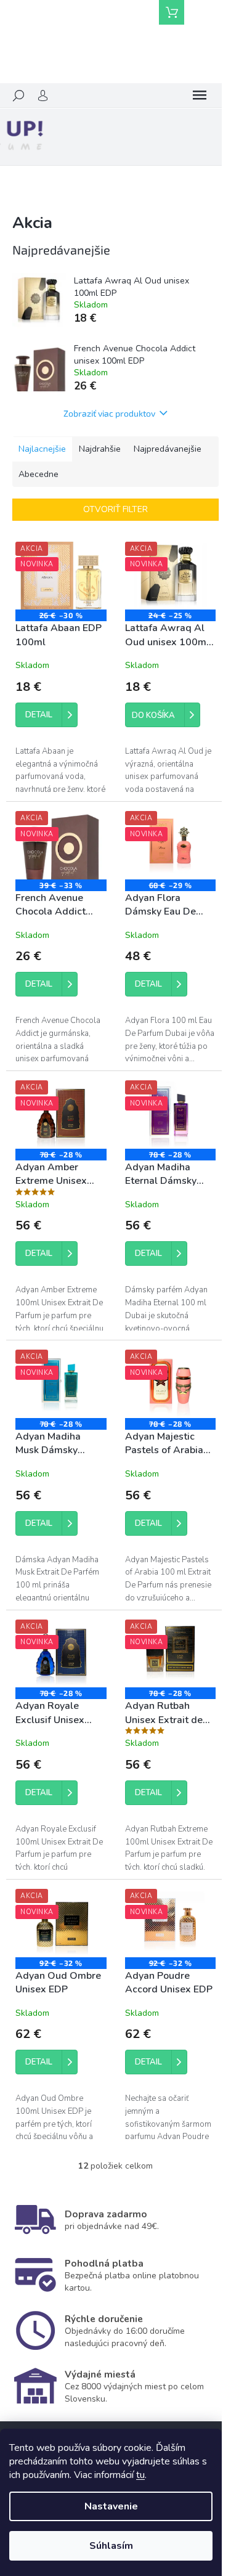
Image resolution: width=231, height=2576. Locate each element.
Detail (39, 715)
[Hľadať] (18, 96)
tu (140, 2475)
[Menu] (200, 96)
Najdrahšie (100, 449)
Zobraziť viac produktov (109, 413)
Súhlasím (111, 2546)
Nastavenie (111, 2506)
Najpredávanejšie (168, 449)
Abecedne (38, 474)
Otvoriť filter (115, 509)
